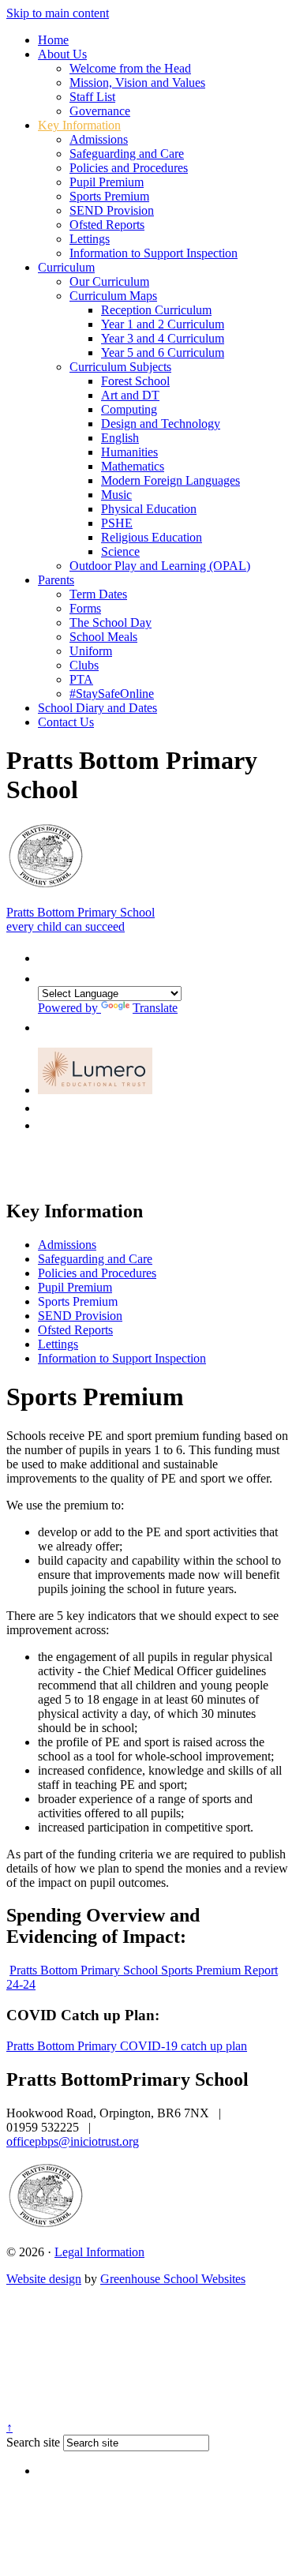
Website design (44, 2279)
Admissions (99, 139)
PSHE (117, 523)
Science (120, 551)
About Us (62, 54)
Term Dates (98, 594)
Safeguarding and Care (127, 154)
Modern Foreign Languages (170, 480)
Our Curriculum (109, 281)
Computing (129, 409)
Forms (85, 608)
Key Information (79, 125)
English (120, 438)
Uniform (91, 651)
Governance (100, 111)
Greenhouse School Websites (173, 2279)
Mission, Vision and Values (137, 82)
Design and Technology (161, 424)
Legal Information (99, 2252)
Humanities (129, 452)
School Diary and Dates (97, 708)
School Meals (103, 637)
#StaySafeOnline (112, 694)
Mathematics (133, 466)
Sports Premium (109, 196)
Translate (155, 1008)
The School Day (111, 622)
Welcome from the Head (130, 68)
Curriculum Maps (113, 296)
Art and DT (130, 395)
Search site (33, 2442)
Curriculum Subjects (120, 367)
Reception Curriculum (156, 310)
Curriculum (66, 267)
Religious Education (152, 537)
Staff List (92, 97)
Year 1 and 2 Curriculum (163, 324)
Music (116, 495)
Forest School (135, 381)
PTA (81, 679)
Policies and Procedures (129, 168)
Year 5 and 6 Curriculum (163, 352)
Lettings (90, 239)
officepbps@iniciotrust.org (73, 2141)
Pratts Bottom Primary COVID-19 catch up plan (127, 2046)
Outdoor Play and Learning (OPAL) (160, 566)
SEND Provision (112, 210)
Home (53, 40)
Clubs (84, 665)
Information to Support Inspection (154, 253)
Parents (56, 580)
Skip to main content (58, 13)
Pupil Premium (107, 182)
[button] (46, 954)
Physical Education (149, 509)
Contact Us (66, 722)
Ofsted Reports (107, 225)
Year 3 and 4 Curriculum (163, 338)
